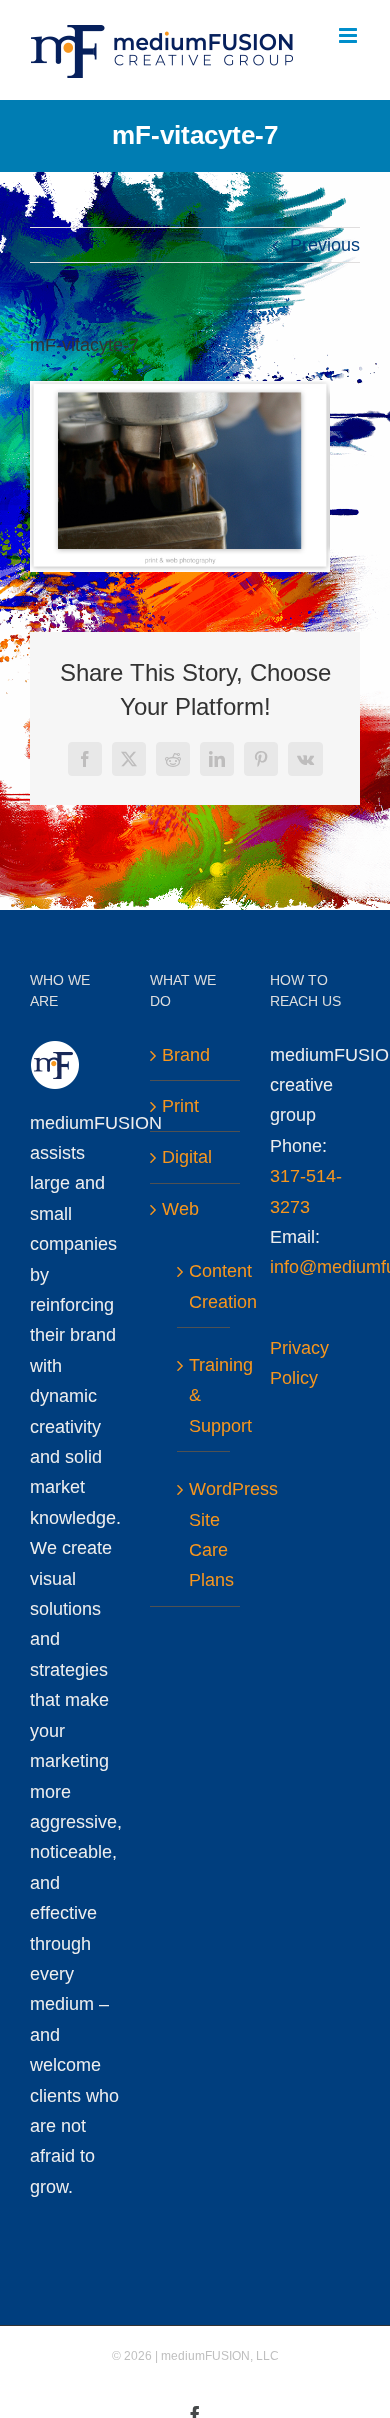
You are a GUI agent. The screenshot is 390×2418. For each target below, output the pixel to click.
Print (180, 1106)
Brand (186, 1055)
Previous (325, 245)
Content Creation (204, 1286)
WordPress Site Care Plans (204, 1534)
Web (180, 1209)
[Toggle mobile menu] (349, 35)
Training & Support (204, 1395)
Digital (187, 1157)
